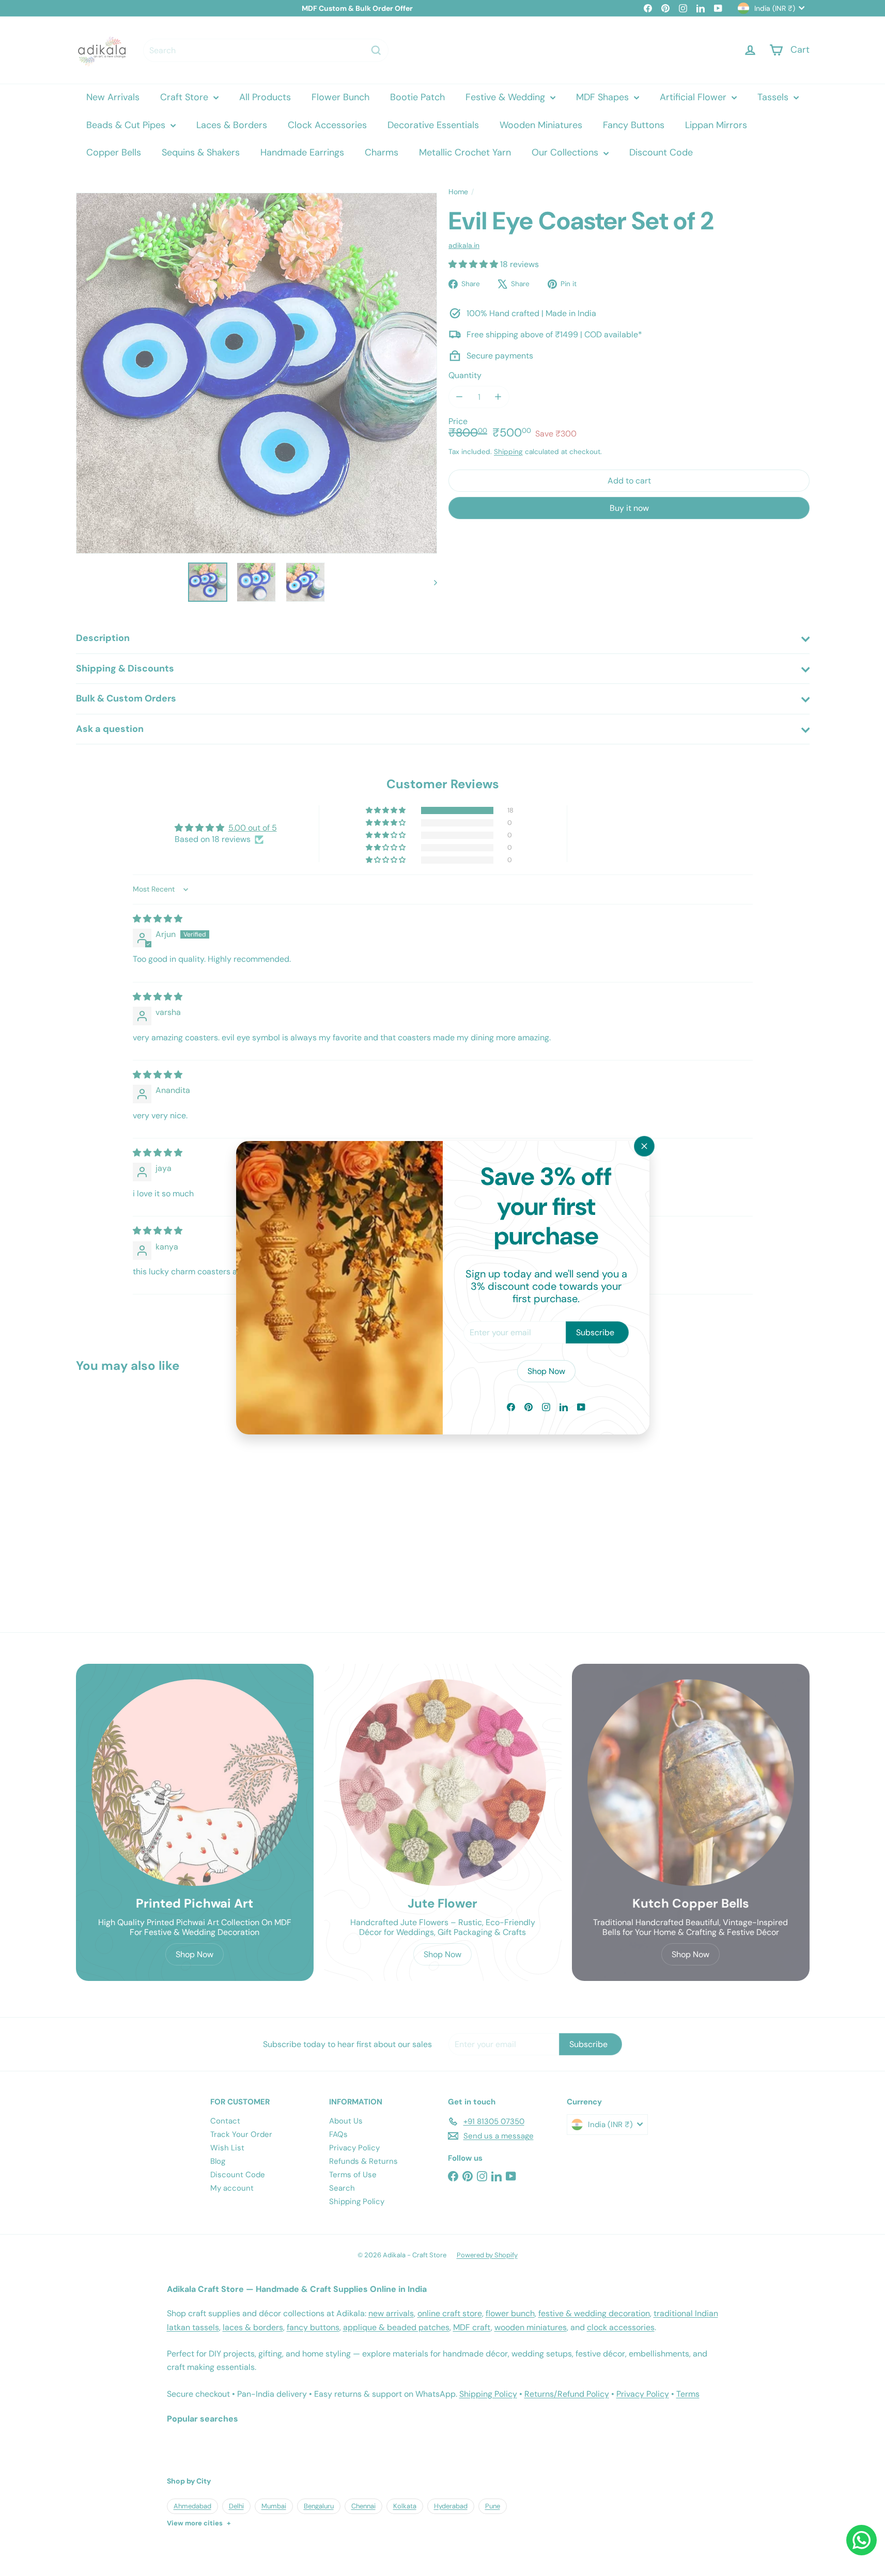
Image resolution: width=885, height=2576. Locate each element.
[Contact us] (861, 2540)
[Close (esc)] (644, 1146)
